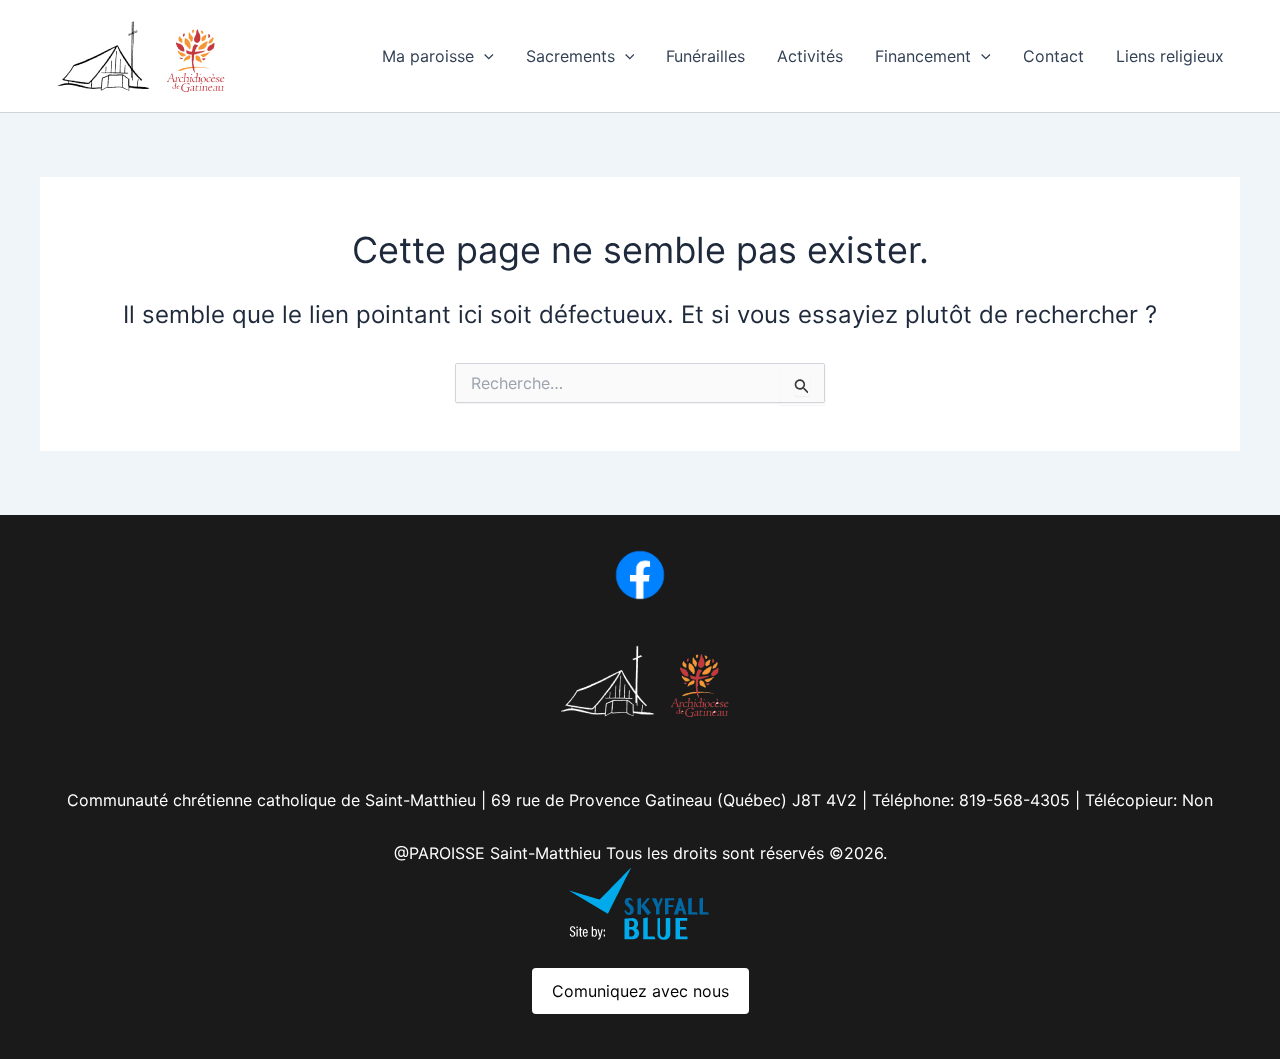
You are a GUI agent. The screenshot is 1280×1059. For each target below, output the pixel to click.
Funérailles (705, 56)
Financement (923, 56)
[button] (484, 56)
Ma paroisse (428, 56)
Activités (810, 56)
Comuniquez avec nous (640, 991)
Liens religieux (1170, 56)
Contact (1053, 56)
